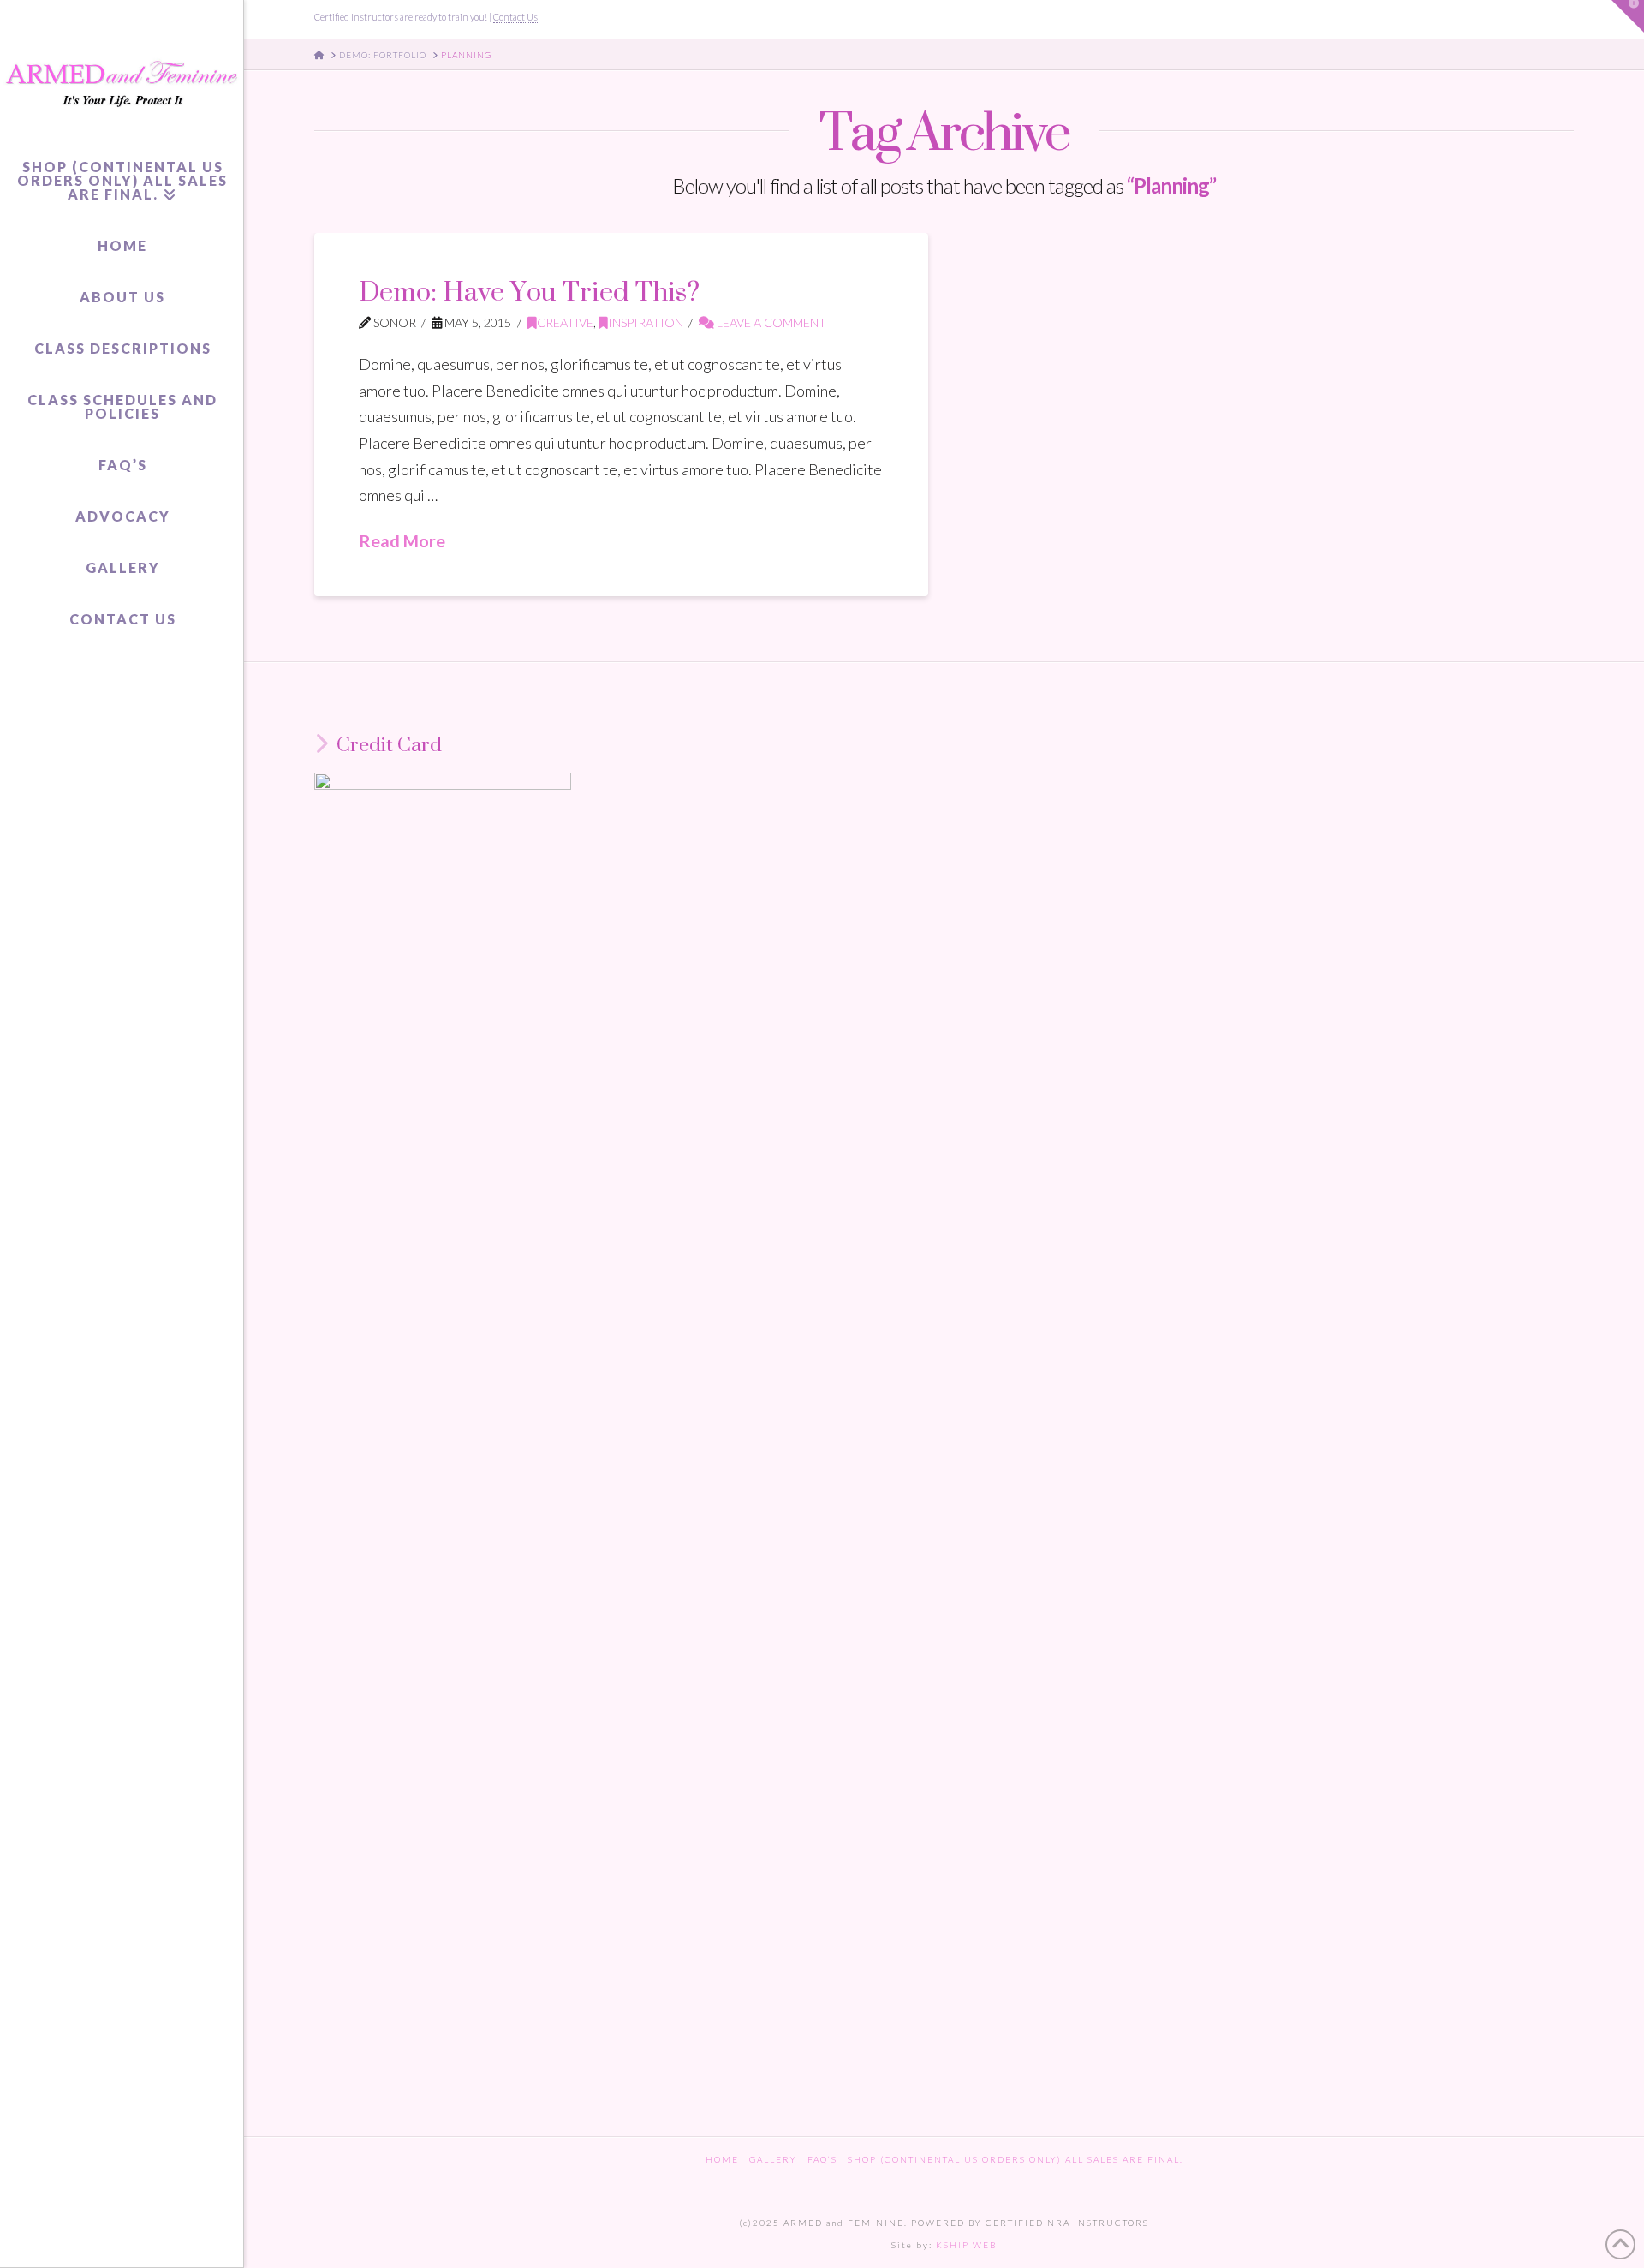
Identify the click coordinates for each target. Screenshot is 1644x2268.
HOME (722, 2159)
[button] (1628, 16)
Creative (565, 322)
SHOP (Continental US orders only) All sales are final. (1016, 2159)
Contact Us (515, 17)
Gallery (773, 2159)
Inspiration (646, 322)
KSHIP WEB (966, 2245)
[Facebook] (1521, 19)
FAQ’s (822, 2159)
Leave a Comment (770, 322)
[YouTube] (1543, 19)
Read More (402, 540)
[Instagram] (1566, 19)
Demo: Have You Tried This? (529, 291)
